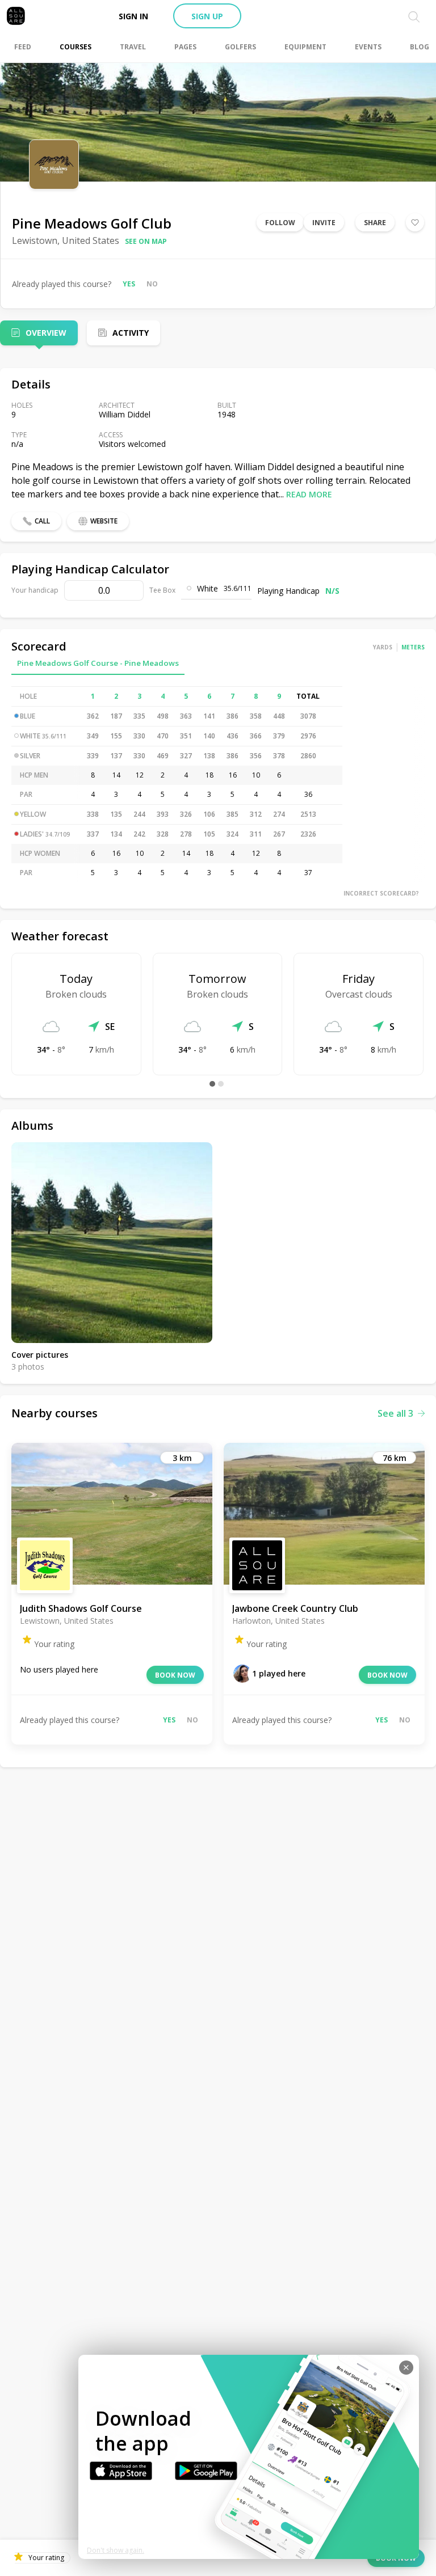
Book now (175, 1675)
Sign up (207, 16)
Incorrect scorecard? (381, 893)
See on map (146, 241)
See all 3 (395, 1413)
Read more (309, 494)
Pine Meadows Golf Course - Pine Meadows (98, 663)
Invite (324, 223)
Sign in (133, 16)
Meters (413, 647)
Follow (280, 223)
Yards (383, 647)
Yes (129, 284)
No (152, 284)
